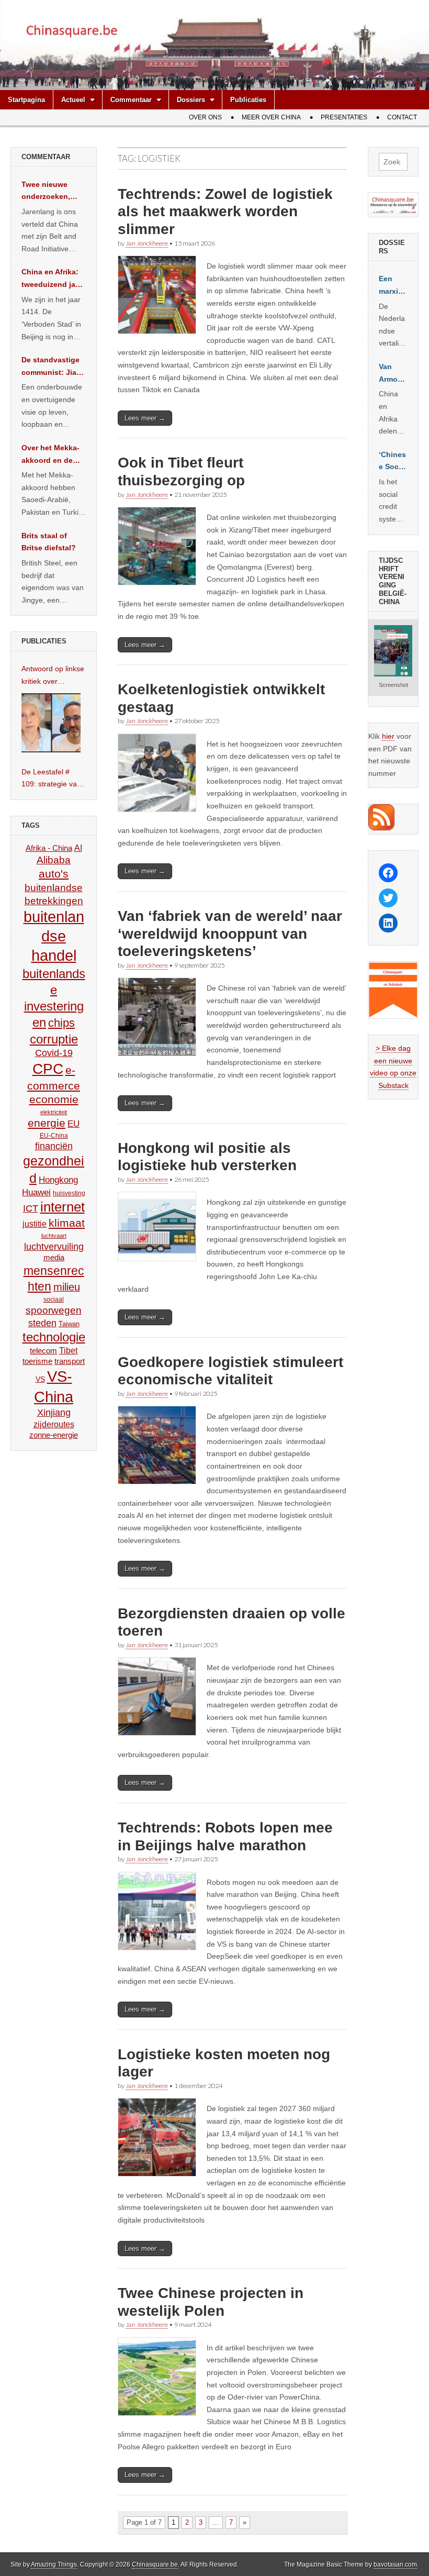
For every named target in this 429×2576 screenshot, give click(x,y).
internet (63, 1207)
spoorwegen (54, 1310)
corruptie (54, 1039)
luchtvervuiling (54, 1246)
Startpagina (26, 100)
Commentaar (131, 100)
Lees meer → (145, 418)
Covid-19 (54, 1053)
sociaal (54, 1300)
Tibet (68, 1351)
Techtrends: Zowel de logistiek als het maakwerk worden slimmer (225, 212)
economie (54, 1099)
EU (74, 1124)
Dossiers (191, 100)
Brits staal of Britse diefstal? (49, 542)
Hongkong (58, 1180)
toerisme (37, 1361)
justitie (35, 1224)
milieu (67, 1287)
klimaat (67, 1223)
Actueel (73, 100)
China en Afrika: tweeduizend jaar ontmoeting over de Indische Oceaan (52, 279)
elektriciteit (54, 1112)
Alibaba (54, 860)
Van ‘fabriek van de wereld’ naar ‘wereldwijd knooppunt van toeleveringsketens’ (230, 934)
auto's (54, 874)
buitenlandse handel (54, 936)
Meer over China (271, 117)
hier (388, 736)
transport (70, 1361)
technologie (54, 1337)
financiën (54, 1146)
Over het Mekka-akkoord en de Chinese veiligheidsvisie (50, 455)
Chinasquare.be (155, 2564)
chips (61, 1023)
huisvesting (69, 1193)
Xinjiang (54, 1413)
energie (47, 1123)
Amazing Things (54, 2564)
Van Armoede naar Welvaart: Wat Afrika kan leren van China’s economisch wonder (393, 374)
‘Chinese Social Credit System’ (393, 462)
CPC (48, 1069)
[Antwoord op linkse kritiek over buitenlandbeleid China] (51, 723)
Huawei (36, 1192)
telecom (43, 1351)
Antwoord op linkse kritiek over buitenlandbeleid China (53, 676)
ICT (31, 1208)
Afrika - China (49, 848)
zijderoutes (54, 1424)
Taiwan (69, 1324)
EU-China (54, 1136)
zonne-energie (54, 1435)
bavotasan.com (395, 2564)
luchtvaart (54, 1236)
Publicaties (248, 100)
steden (42, 1323)
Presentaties (344, 117)
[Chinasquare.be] (214, 45)
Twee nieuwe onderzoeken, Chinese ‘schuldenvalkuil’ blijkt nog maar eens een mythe (52, 192)
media (54, 1257)
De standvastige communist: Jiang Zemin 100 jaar (54, 367)
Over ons (205, 117)
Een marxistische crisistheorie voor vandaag (393, 286)
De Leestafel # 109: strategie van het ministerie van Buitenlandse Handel (51, 779)
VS (40, 1379)
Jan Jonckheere (147, 243)
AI (78, 848)
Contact (402, 117)
